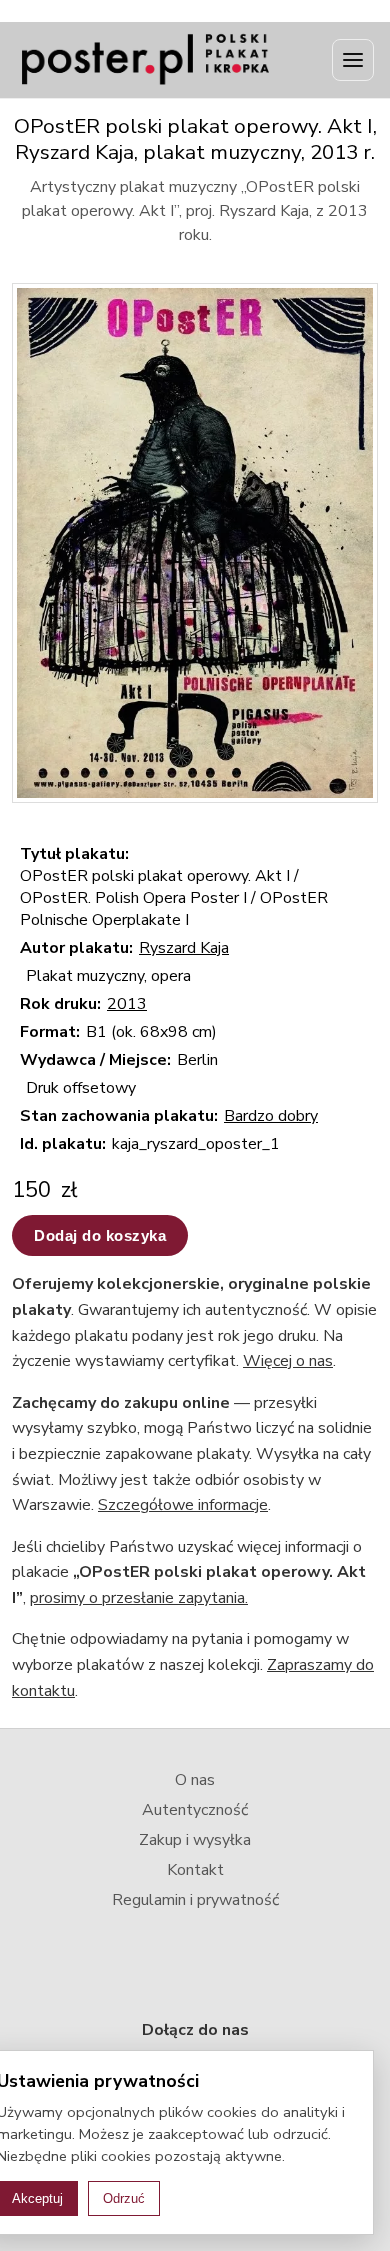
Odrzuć (124, 2198)
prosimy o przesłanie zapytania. (139, 1598)
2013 (127, 1004)
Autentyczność (195, 1810)
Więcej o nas (288, 1361)
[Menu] (353, 60)
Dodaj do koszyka (100, 1235)
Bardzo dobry (271, 1116)
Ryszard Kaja (184, 948)
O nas (195, 1780)
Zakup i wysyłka (195, 1840)
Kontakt (195, 1870)
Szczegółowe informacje (183, 1505)
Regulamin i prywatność (195, 1900)
